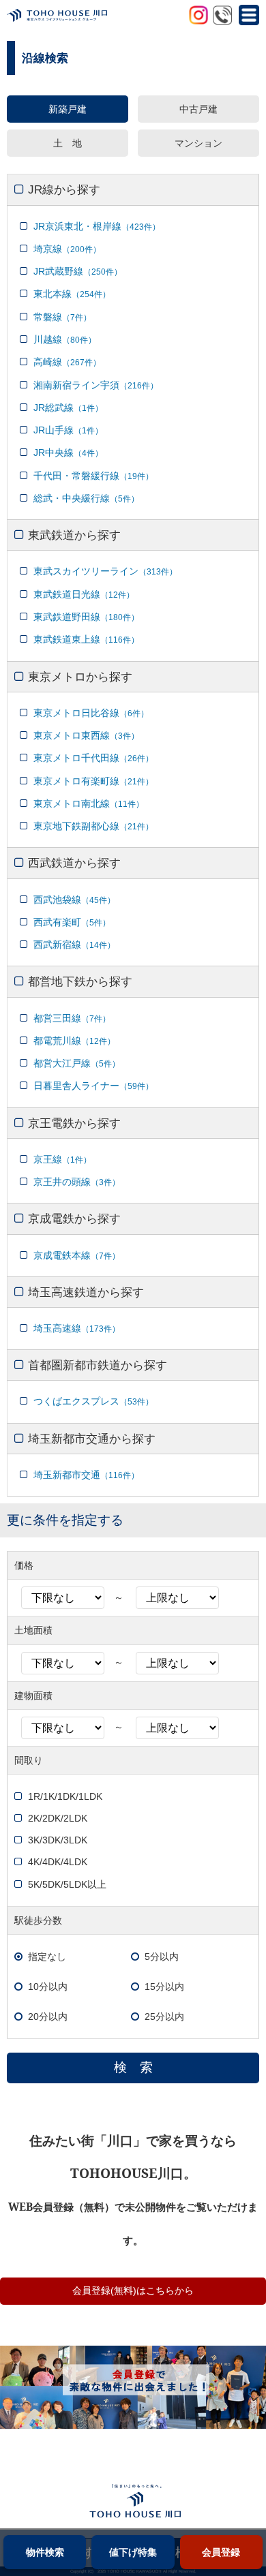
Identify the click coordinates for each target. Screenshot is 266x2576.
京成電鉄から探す (74, 1218)
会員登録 (221, 2552)
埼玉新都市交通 (86, 1475)
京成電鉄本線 (77, 1255)
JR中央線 (68, 453)
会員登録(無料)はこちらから (133, 2291)
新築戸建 (68, 109)
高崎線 (67, 362)
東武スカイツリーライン (105, 571)
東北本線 (72, 294)
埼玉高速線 (77, 1328)
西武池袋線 (74, 900)
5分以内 (162, 1957)
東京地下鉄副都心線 (93, 826)
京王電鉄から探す (74, 1123)
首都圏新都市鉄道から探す (98, 1365)
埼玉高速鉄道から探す (86, 1292)
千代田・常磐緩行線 (93, 476)
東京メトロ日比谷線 (91, 713)
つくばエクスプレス (93, 1401)
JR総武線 (68, 408)
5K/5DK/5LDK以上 (67, 1884)
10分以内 (48, 1987)
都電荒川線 (74, 1041)
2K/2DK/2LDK (58, 1818)
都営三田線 (72, 1018)
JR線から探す (64, 189)
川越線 (65, 339)
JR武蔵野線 (78, 271)
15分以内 (164, 1987)
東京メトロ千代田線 (93, 758)
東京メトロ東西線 (86, 735)
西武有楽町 (72, 922)
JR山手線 (68, 430)
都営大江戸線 (77, 1063)
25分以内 (164, 2017)
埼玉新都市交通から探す (92, 1439)
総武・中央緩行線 (86, 498)
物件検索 (45, 2552)
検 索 (133, 2067)
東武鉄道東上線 (86, 639)
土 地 (68, 143)
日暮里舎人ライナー (93, 1086)
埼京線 (67, 249)
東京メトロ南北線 (89, 803)
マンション (198, 143)
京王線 (62, 1159)
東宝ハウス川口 (121, 17)
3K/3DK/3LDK (58, 1840)
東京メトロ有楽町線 (93, 781)
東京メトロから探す (80, 677)
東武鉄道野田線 (86, 617)
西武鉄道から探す (74, 863)
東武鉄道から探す (74, 535)
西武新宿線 (74, 945)
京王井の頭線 (77, 1182)
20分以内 (48, 2017)
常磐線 (62, 317)
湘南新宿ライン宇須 (96, 385)
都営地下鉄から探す (80, 981)
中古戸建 (198, 109)
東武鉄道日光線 (84, 594)
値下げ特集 (133, 2552)
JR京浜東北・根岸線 (97, 226)
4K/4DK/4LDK (58, 1862)
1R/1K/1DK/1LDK (65, 1796)
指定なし (47, 1957)
